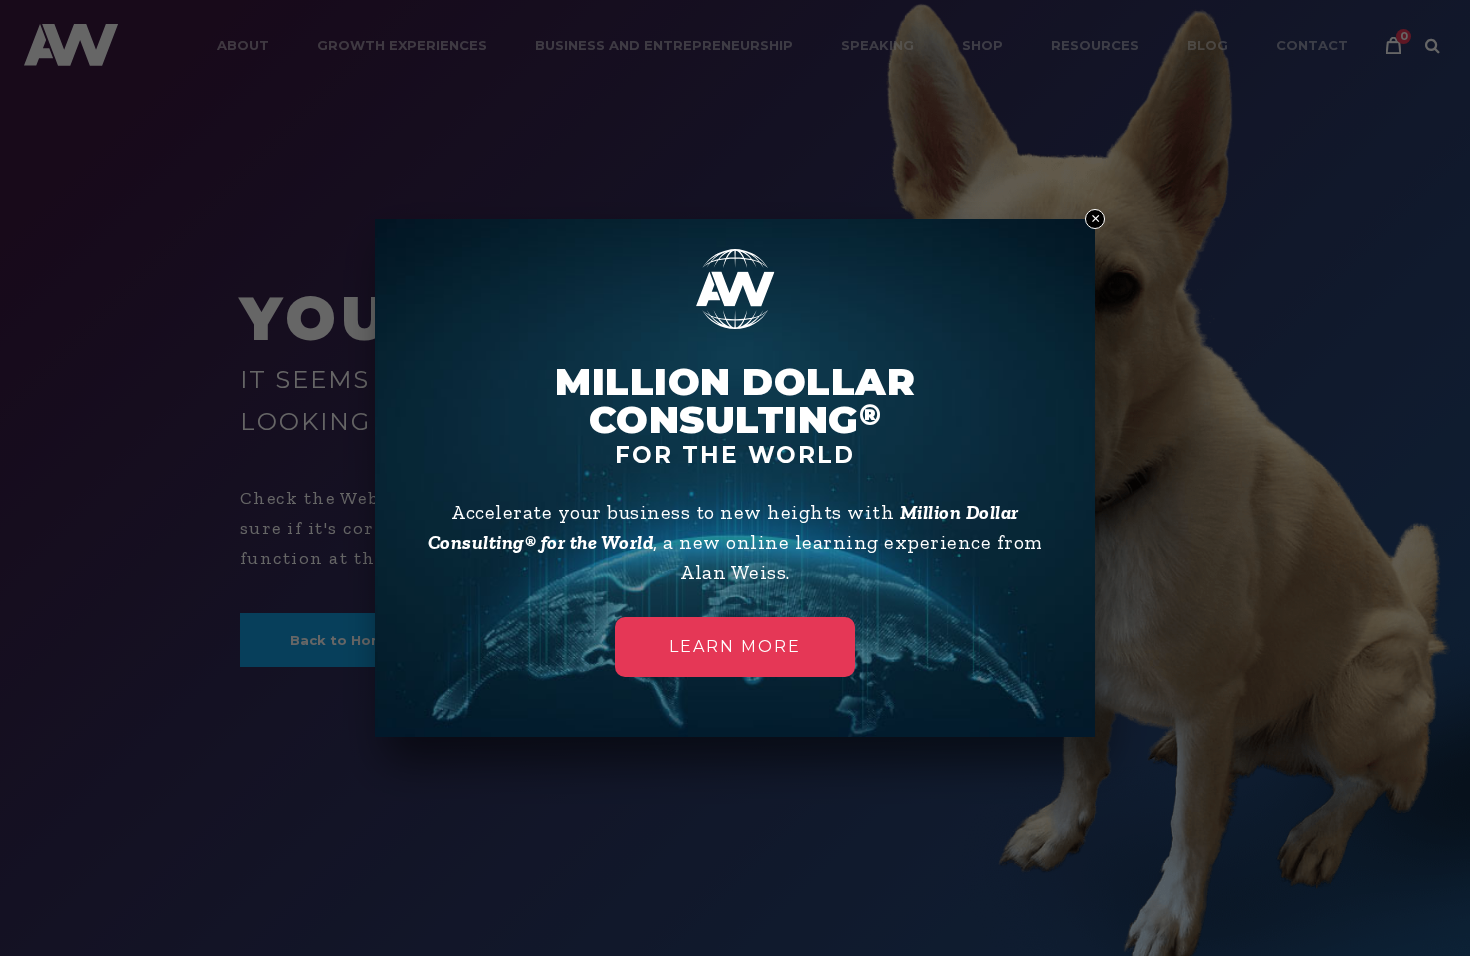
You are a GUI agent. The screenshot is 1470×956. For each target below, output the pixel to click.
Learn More (735, 646)
